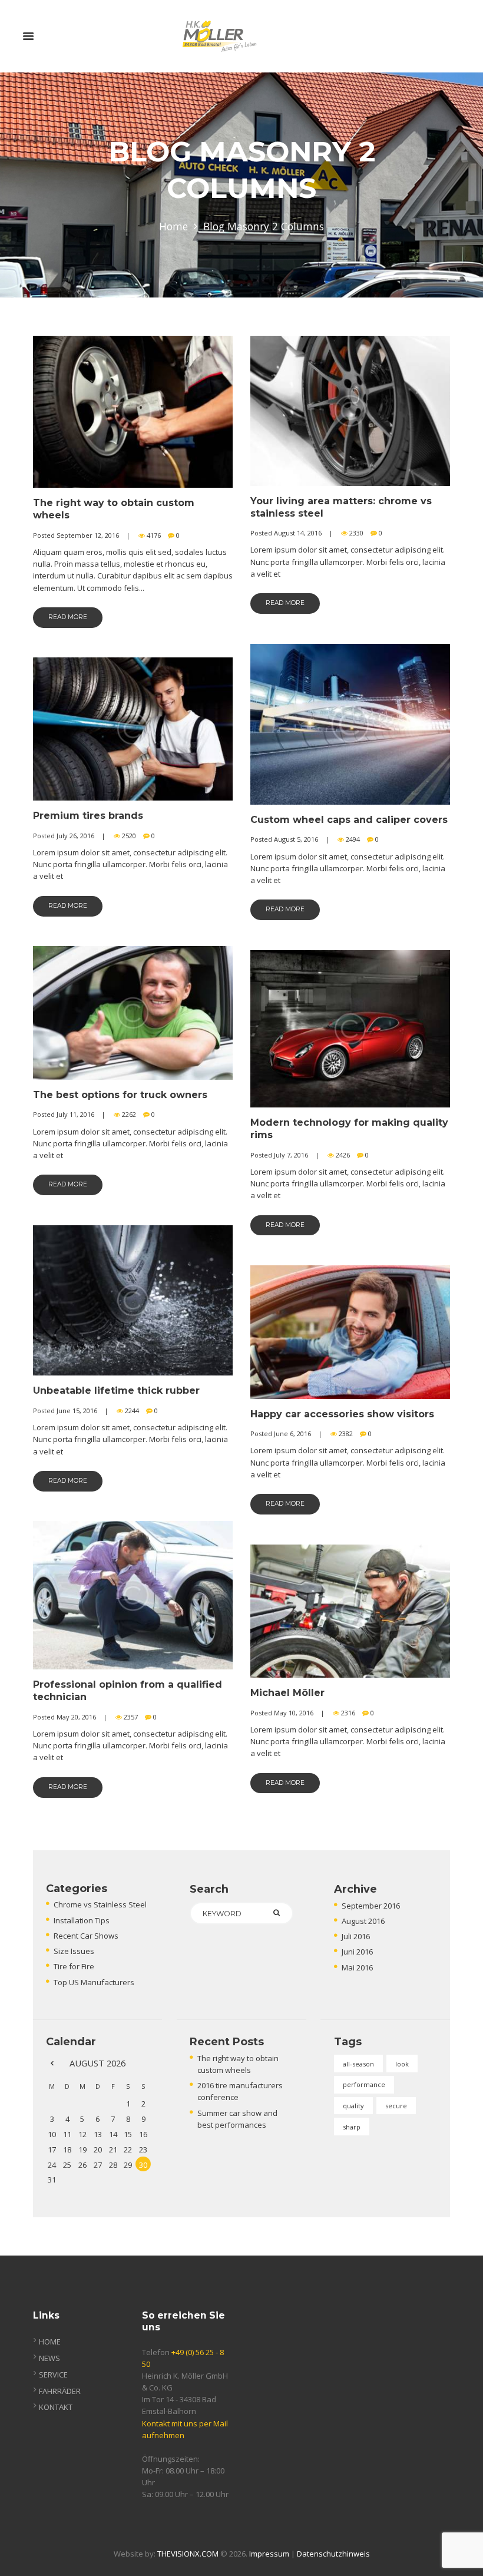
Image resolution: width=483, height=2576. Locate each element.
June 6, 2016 (292, 1434)
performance (364, 2084)
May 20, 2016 (76, 1717)
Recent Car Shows (86, 1936)
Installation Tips (82, 1920)
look (402, 2064)
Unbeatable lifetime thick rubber (116, 1390)
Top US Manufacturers (94, 1982)
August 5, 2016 (296, 839)
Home (173, 226)
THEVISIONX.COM (188, 2554)
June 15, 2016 (77, 1411)
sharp (352, 2127)
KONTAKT (56, 2407)
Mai (357, 1967)
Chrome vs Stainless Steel (100, 1904)
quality (353, 2106)
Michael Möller (287, 1693)
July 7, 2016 (291, 1155)
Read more (68, 617)
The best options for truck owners (120, 1095)
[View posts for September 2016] (52, 2063)
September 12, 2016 (88, 535)
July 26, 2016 (75, 836)
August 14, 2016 (298, 533)
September (371, 1906)
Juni (357, 1952)
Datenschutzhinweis (333, 2554)
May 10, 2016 (294, 1713)
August (363, 1921)
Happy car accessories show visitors (342, 1414)
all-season (358, 2064)
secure (396, 2106)
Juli (356, 1936)
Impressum (269, 2554)
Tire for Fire (74, 1966)
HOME (50, 2342)
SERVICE (53, 2375)
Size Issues (74, 1951)
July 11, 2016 (75, 1114)
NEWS (49, 2358)
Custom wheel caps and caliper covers (349, 820)
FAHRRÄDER (60, 2391)
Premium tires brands (88, 816)
